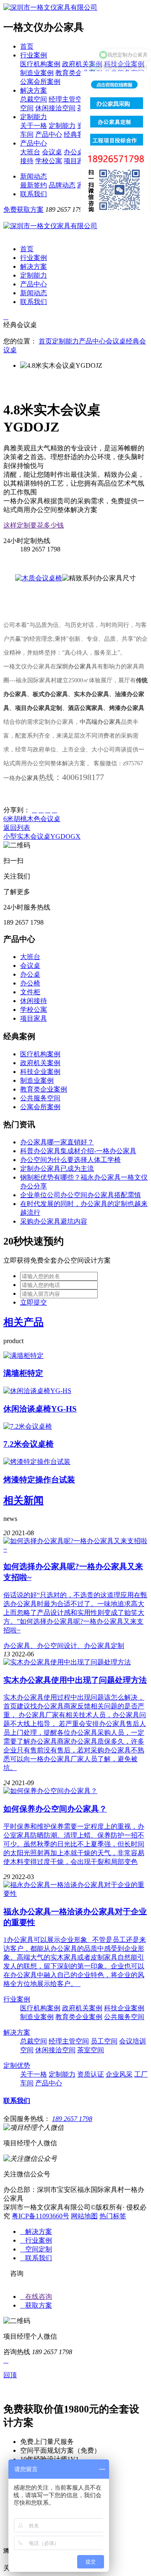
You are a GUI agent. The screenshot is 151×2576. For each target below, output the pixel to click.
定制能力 (34, 117)
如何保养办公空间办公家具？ (55, 1809)
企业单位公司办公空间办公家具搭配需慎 (81, 1195)
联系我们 (34, 194)
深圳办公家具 (74, 667)
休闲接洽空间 (55, 108)
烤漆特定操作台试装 (39, 1480)
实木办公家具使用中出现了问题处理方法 (75, 1680)
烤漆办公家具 (127, 708)
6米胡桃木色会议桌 (32, 819)
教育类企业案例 (79, 73)
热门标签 (113, 2216)
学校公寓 (49, 161)
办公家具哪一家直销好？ (57, 1142)
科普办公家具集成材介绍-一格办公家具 (78, 1151)
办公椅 (30, 983)
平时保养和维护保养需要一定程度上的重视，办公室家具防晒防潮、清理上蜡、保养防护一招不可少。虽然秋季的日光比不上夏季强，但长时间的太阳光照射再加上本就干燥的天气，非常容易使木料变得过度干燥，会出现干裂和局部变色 (74, 1844)
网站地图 (84, 2216)
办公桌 (74, 152)
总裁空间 (34, 99)
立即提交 (34, 1302)
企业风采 (119, 2074)
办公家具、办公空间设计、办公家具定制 (64, 1646)
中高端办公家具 (100, 722)
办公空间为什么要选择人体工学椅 (70, 1160)
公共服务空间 (40, 1098)
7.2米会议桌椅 (29, 1444)
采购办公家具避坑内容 (54, 1221)
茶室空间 (91, 2050)
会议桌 (52, 152)
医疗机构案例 (40, 64)
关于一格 (34, 126)
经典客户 (77, 134)
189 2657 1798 (72, 2119)
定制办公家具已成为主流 (57, 1168)
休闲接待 (34, 1001)
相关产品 (23, 1322)
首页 (27, 46)
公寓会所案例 (40, 82)
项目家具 (77, 161)
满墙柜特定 (23, 1373)
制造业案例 (37, 73)
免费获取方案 (23, 209)
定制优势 (17, 2065)
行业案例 (34, 55)
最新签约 (34, 185)
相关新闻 (23, 1500)
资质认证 (91, 2074)
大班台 (30, 152)
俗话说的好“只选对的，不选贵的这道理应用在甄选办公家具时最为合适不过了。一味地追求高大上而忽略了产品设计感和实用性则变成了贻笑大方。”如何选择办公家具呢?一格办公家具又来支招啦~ (75, 1613)
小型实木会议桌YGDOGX (42, 836)
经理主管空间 (69, 99)
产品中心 (49, 134)
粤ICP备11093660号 (40, 2216)
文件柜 (30, 992)
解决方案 (34, 90)
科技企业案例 (40, 1072)
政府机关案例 (82, 64)
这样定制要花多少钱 (34, 525)
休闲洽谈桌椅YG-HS (40, 1409)
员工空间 (104, 2041)
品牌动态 (62, 185)
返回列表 (17, 828)
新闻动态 (34, 176)
